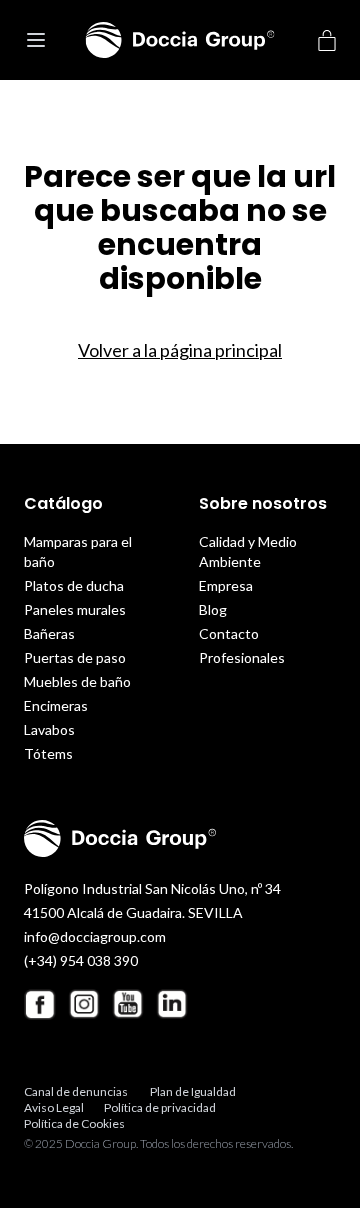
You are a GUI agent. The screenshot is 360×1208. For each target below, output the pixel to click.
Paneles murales (75, 609)
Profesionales (242, 657)
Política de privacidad (160, 1107)
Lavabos (49, 729)
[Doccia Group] (180, 40)
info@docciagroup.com (95, 936)
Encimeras (56, 705)
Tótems (48, 753)
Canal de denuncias (76, 1091)
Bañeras (49, 633)
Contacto (229, 633)
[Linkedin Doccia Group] (172, 1004)
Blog (213, 609)
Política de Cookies (74, 1123)
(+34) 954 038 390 (81, 960)
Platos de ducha (74, 585)
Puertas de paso (75, 657)
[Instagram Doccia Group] (84, 1004)
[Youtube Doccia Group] (128, 1004)
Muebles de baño (77, 681)
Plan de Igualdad (193, 1091)
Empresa (226, 585)
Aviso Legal (54, 1107)
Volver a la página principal (180, 350)
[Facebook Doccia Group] (40, 1004)
